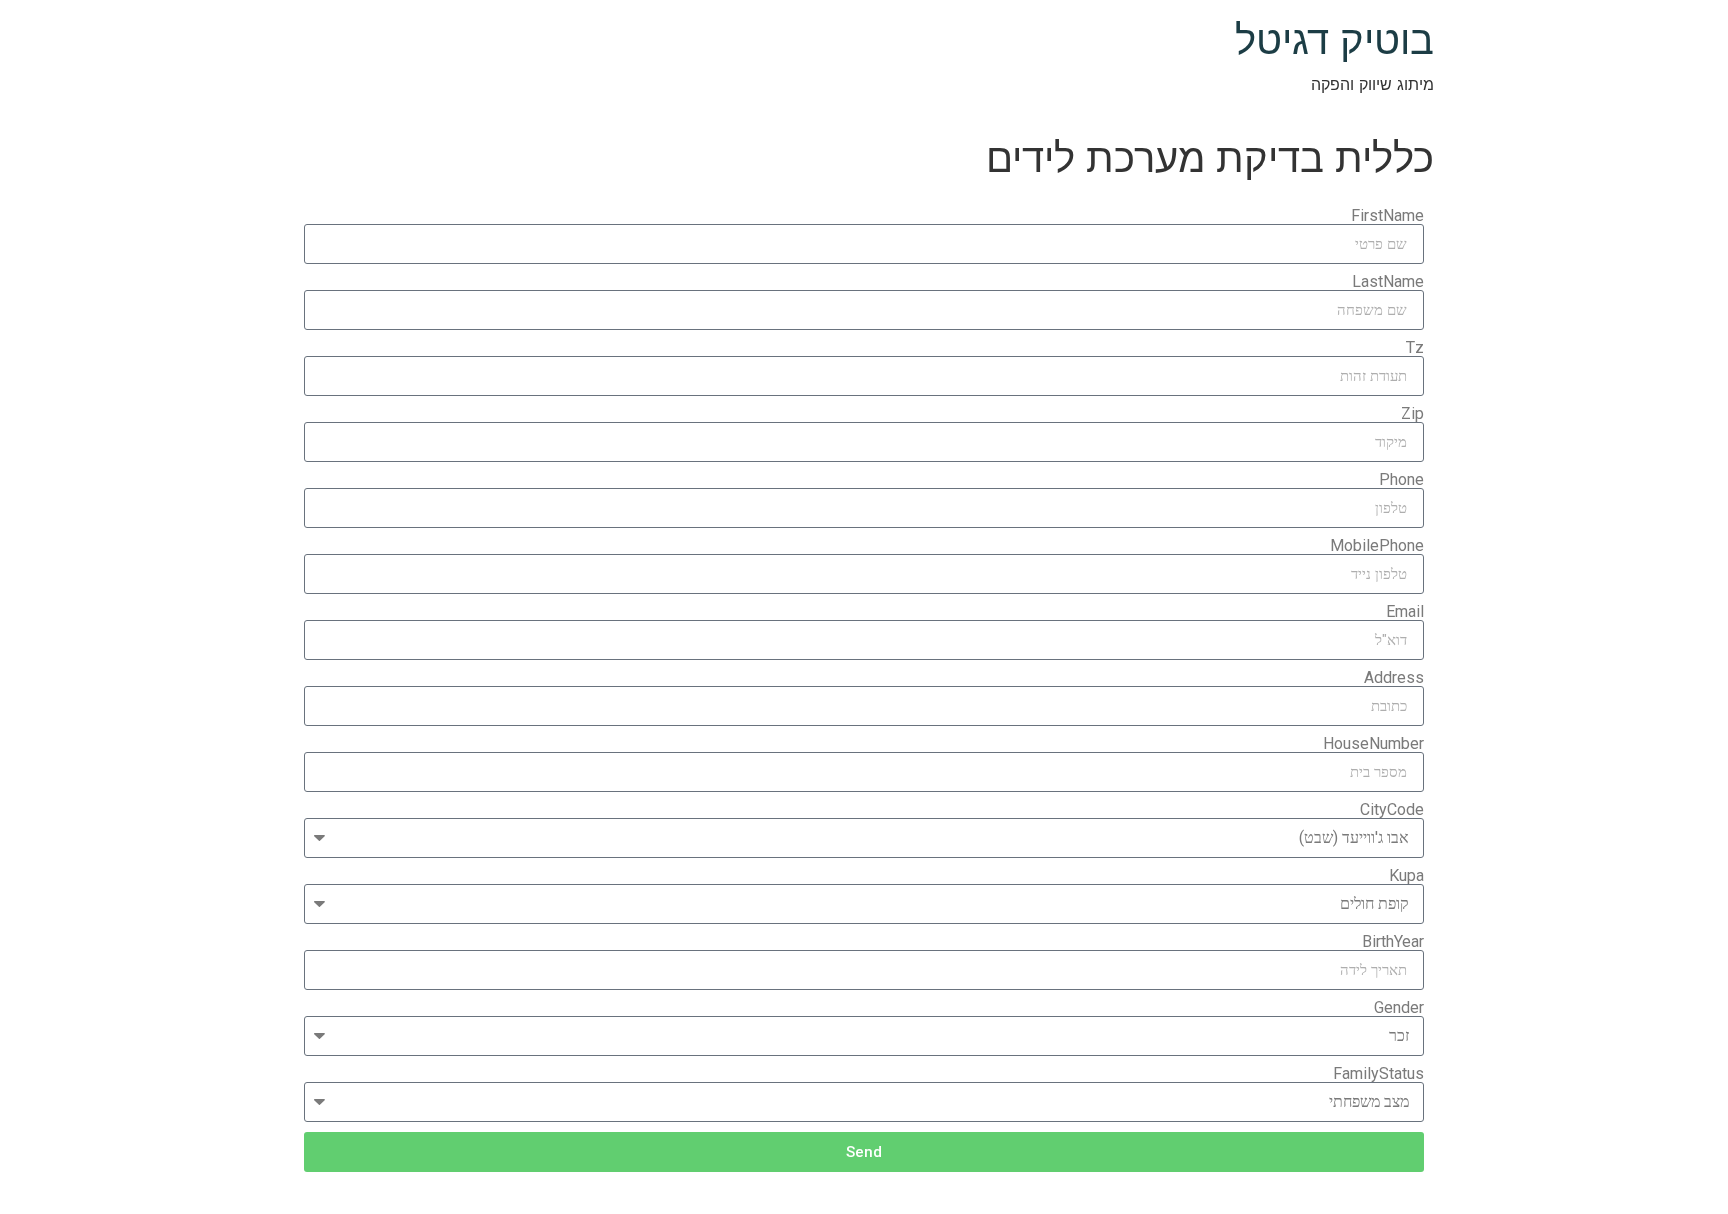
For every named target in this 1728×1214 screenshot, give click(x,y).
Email (1405, 612)
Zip (1412, 414)
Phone (1401, 480)
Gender (1399, 1008)
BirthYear (1393, 942)
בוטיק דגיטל (1334, 39)
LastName (1388, 282)
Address (1394, 678)
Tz (1415, 348)
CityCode (1392, 810)
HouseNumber (1373, 744)
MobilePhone (1377, 546)
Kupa (1406, 876)
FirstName (1387, 216)
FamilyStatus (1378, 1074)
